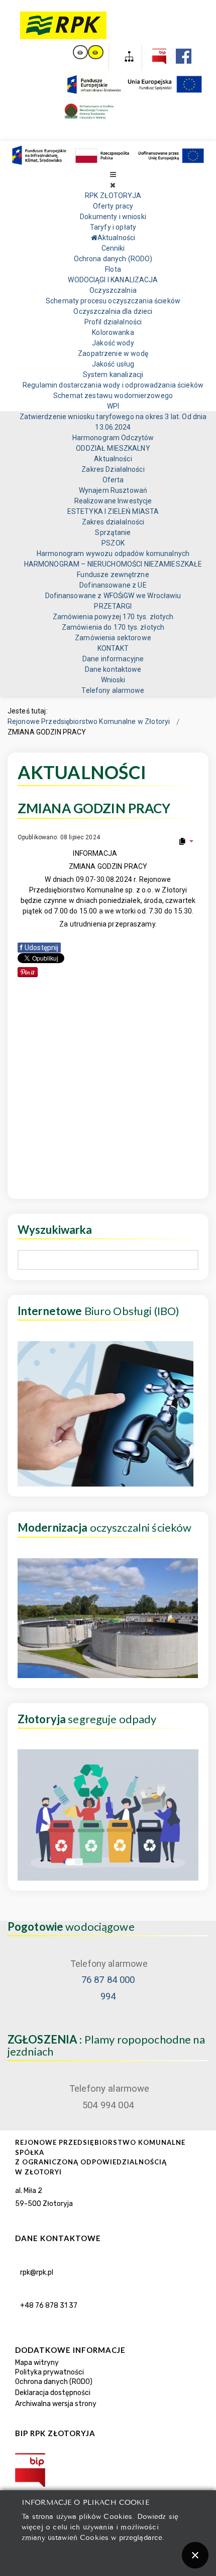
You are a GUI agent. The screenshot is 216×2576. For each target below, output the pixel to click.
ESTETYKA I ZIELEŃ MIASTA (113, 511)
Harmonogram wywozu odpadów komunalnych (113, 554)
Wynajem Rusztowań (113, 490)
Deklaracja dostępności (53, 2393)
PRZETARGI (113, 606)
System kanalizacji (113, 375)
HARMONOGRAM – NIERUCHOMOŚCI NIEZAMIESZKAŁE (113, 564)
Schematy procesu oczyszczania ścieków (113, 301)
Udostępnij (39, 948)
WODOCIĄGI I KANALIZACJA (113, 280)
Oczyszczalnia (113, 290)
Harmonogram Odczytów (113, 438)
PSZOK (113, 543)
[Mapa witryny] (125, 58)
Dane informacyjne (113, 659)
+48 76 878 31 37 (49, 2306)
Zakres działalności (113, 522)
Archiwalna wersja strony (56, 2404)
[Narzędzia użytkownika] (186, 841)
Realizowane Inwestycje (113, 501)
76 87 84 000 (108, 1980)
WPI (113, 406)
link (81, 52)
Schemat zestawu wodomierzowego (113, 396)
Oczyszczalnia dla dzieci (113, 311)
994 (108, 1996)
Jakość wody (113, 343)
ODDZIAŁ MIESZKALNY (113, 448)
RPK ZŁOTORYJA (113, 196)
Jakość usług (113, 364)
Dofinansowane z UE (113, 585)
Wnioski (113, 680)
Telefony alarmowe (113, 690)
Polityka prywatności (49, 2372)
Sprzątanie (113, 532)
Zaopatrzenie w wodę (113, 353)
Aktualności (113, 459)
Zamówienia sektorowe (113, 638)
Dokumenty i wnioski (113, 217)
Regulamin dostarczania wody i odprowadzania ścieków (113, 385)
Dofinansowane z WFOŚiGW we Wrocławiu (113, 596)
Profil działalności (113, 322)
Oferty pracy (113, 206)
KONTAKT (113, 648)
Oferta (113, 480)
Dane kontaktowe (113, 669)
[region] (108, 2347)
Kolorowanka (113, 332)
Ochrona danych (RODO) (113, 259)
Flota (113, 269)
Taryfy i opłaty (113, 227)
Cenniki (113, 248)
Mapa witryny (37, 2363)
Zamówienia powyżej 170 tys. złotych (113, 617)
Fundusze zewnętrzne (113, 575)
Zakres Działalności (113, 469)
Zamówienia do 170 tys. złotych (113, 627)
